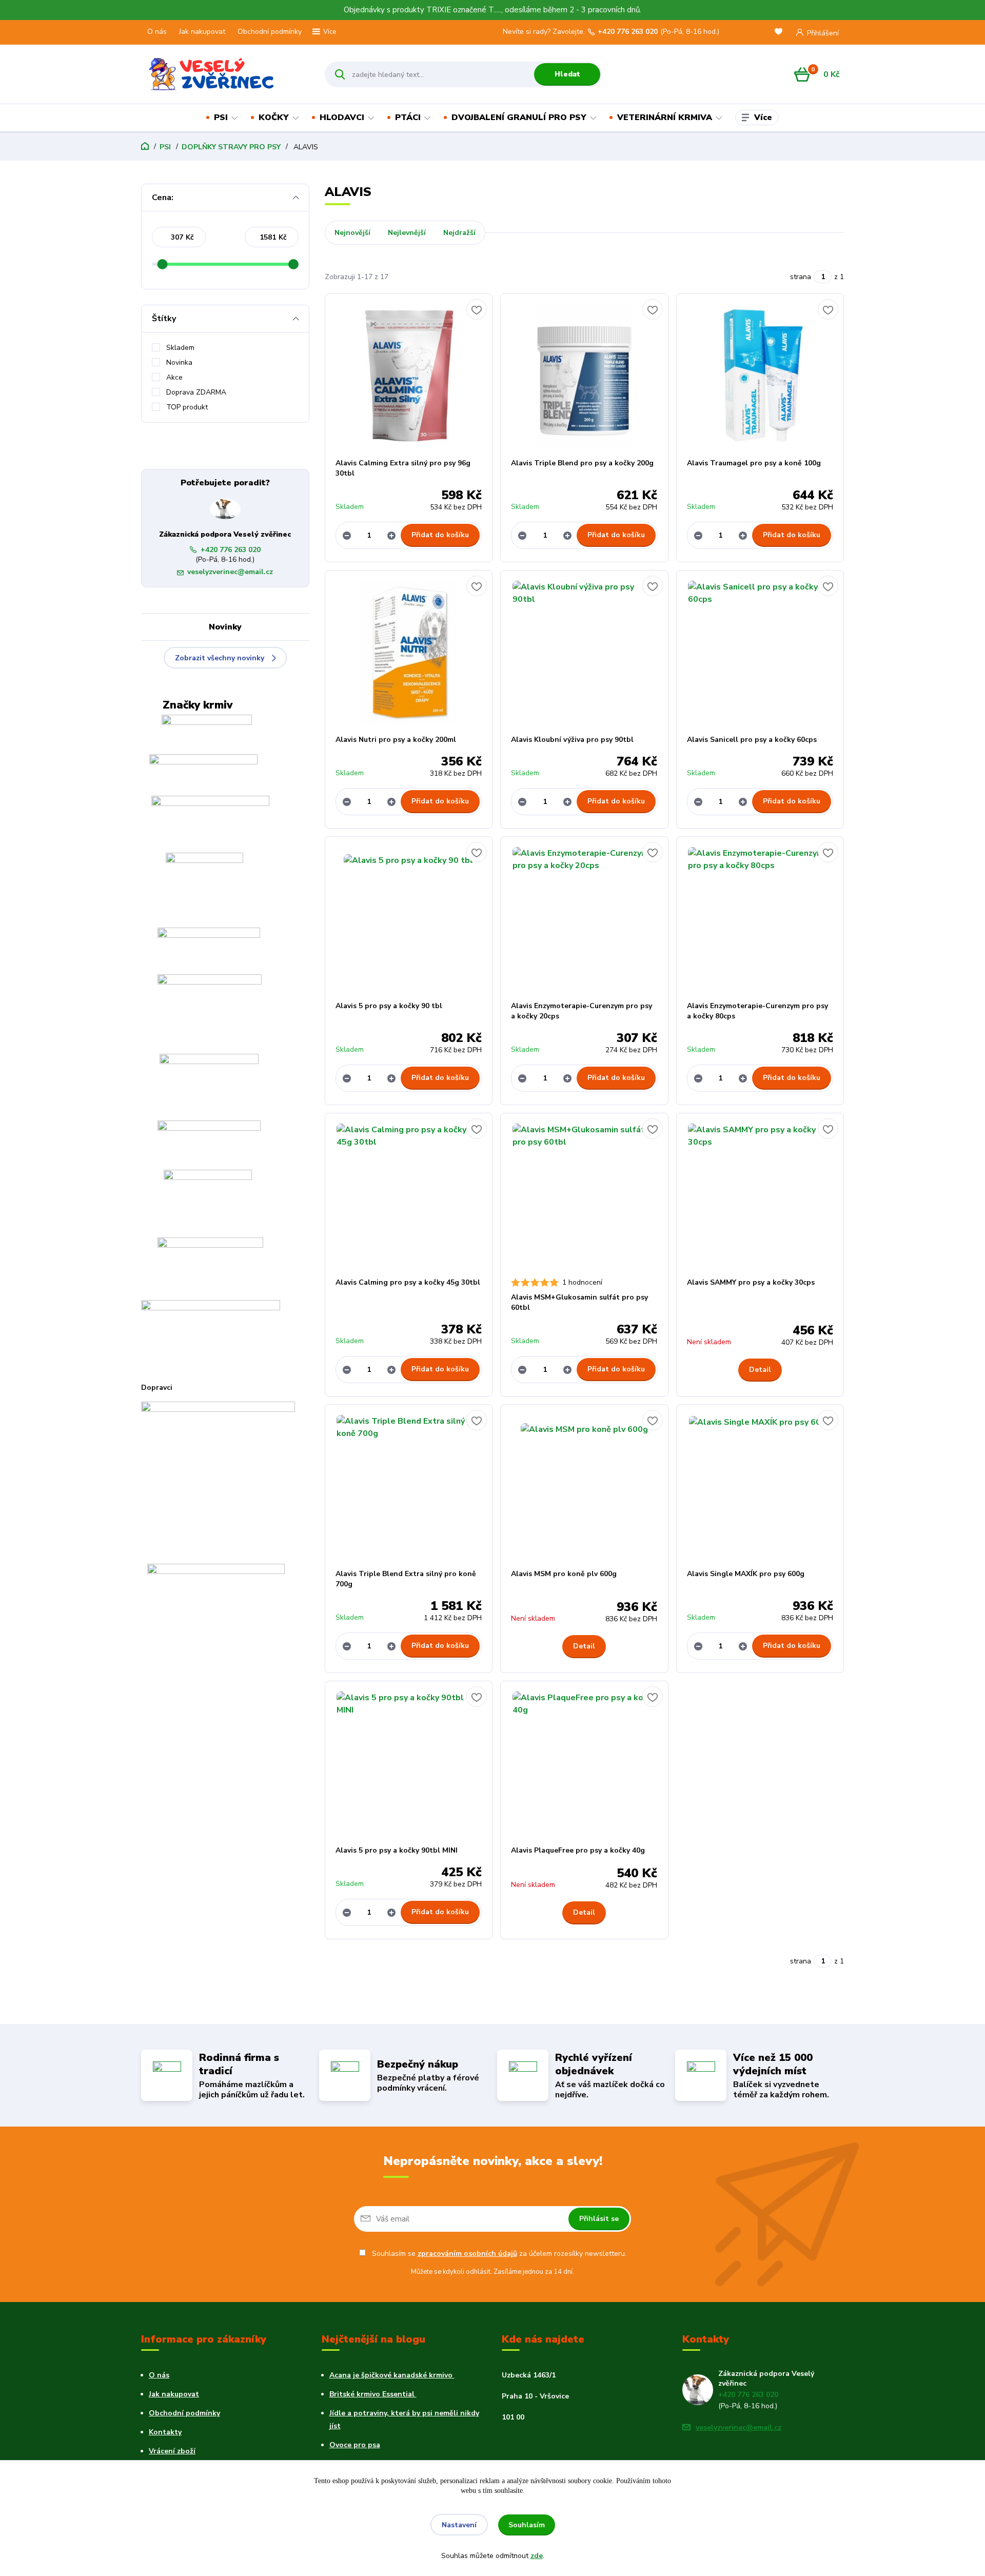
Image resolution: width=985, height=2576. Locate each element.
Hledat (567, 74)
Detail (760, 1370)
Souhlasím (527, 2525)
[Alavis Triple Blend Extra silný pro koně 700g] (409, 1487)
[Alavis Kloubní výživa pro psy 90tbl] (584, 653)
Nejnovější (352, 233)
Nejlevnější (407, 233)
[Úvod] (224, 74)
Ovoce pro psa (355, 2445)
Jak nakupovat (202, 32)
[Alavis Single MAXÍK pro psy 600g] (760, 1487)
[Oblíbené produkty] (780, 33)
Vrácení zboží (172, 2451)
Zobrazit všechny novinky (220, 658)
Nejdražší (459, 233)
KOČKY (274, 117)
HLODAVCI (342, 117)
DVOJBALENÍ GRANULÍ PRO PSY (519, 117)
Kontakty (165, 2432)
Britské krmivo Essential (373, 2394)
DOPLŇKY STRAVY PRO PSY (231, 147)
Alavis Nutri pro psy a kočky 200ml (396, 740)
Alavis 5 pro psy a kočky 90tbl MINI (397, 1850)
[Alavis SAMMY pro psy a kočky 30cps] (760, 1195)
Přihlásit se (599, 2219)
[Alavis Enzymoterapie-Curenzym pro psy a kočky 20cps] (584, 919)
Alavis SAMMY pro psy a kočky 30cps (751, 1282)
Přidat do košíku (440, 535)
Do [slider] (293, 264)
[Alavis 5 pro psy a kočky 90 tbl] (409, 919)
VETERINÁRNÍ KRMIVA (665, 117)
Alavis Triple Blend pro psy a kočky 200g (582, 463)
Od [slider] (162, 264)
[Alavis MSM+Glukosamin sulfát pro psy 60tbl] (584, 1195)
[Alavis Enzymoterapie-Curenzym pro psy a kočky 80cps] (760, 919)
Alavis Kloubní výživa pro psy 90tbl (572, 740)
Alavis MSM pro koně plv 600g (564, 1574)
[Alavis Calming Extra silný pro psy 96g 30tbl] (409, 376)
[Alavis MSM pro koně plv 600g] (584, 1487)
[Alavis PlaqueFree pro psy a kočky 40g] (584, 1763)
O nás (157, 32)
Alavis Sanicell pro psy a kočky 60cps (752, 740)
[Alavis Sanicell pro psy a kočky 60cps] (760, 653)
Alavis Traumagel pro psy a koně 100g (754, 463)
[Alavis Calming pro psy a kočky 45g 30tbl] (409, 1195)
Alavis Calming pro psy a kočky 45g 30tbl (408, 1282)
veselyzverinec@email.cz (230, 572)
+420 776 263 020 (628, 32)
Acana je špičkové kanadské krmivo (392, 2375)
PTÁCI (408, 117)
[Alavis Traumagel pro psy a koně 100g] (760, 376)
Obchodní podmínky (270, 32)
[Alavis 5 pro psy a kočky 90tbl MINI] (409, 1763)
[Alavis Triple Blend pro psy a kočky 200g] (584, 376)
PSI (221, 117)
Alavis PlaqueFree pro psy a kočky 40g (578, 1850)
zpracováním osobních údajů (467, 2254)
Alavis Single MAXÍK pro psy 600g (746, 1574)
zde (537, 2556)
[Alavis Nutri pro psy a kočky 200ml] (409, 653)
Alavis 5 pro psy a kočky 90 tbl (389, 1006)
